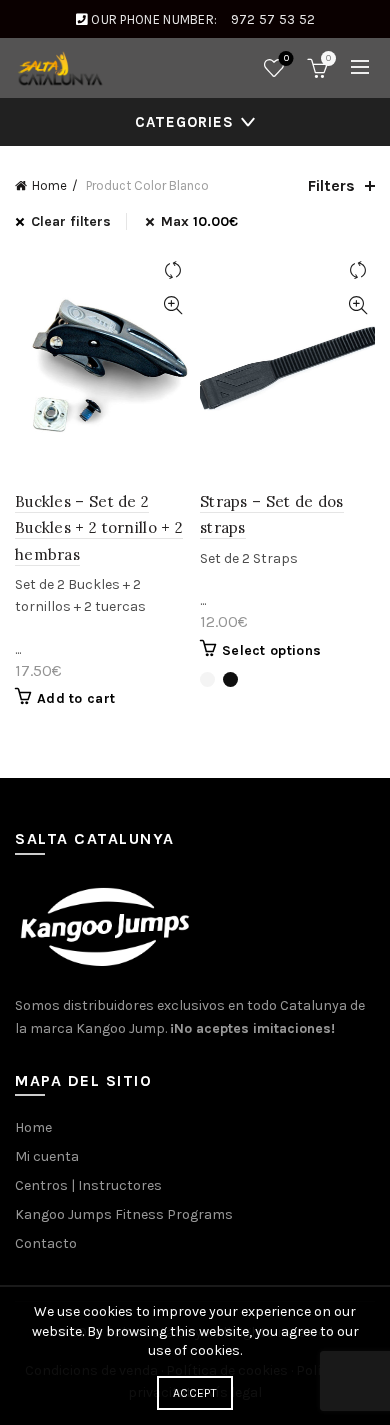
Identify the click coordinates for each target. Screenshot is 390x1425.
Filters (331, 185)
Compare (172, 270)
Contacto (46, 1243)
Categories (184, 122)
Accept (195, 1393)
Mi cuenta (47, 1156)
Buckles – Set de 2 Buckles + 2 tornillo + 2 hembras (99, 528)
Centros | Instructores (88, 1185)
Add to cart (76, 698)
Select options (271, 650)
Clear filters (71, 221)
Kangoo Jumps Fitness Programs (124, 1214)
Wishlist (286, 58)
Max (199, 221)
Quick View (172, 305)
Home (49, 185)
